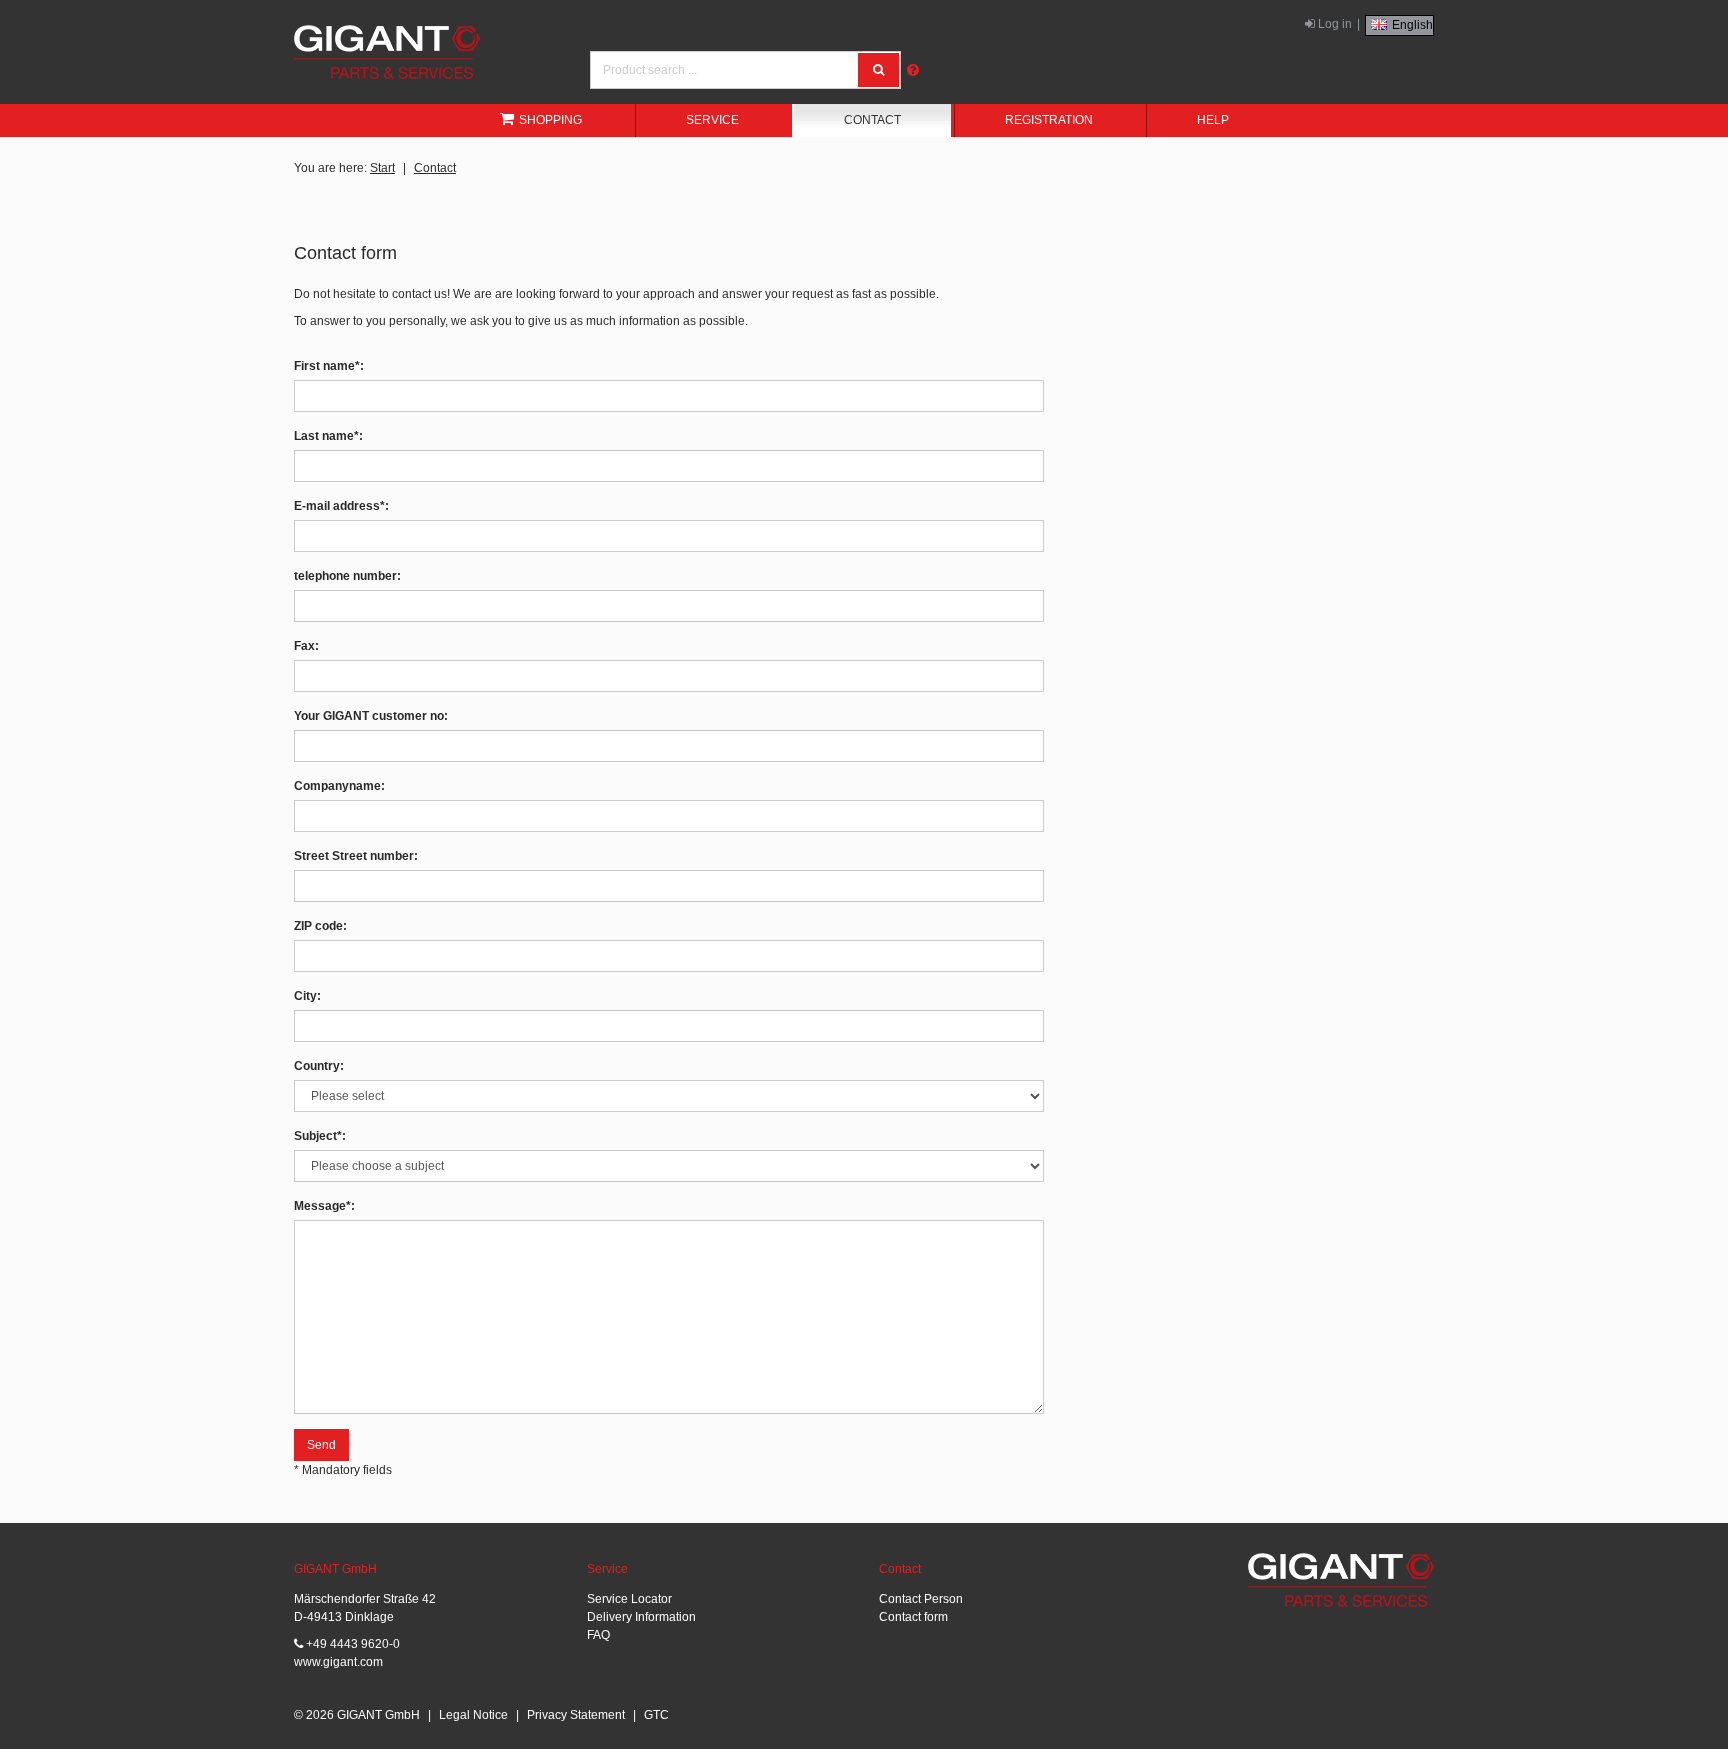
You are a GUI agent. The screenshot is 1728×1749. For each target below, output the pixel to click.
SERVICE (712, 120)
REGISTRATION (1049, 120)
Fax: (306, 646)
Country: (319, 1066)
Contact (435, 168)
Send (321, 1445)
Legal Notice (473, 1715)
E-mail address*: (341, 506)
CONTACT (872, 120)
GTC (656, 1715)
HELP (1213, 120)
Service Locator (629, 1599)
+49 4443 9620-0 (351, 1644)
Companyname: (339, 786)
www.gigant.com (338, 1662)
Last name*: (328, 436)
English (1411, 25)
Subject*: (320, 1136)
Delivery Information (641, 1617)
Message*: (324, 1206)
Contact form (913, 1617)
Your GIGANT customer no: (371, 716)
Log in (1333, 24)
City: (307, 996)
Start (382, 168)
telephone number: (347, 576)
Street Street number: (356, 856)
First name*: (329, 366)
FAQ (598, 1635)
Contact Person (921, 1599)
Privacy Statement (576, 1715)
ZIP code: (320, 926)
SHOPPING (550, 120)
